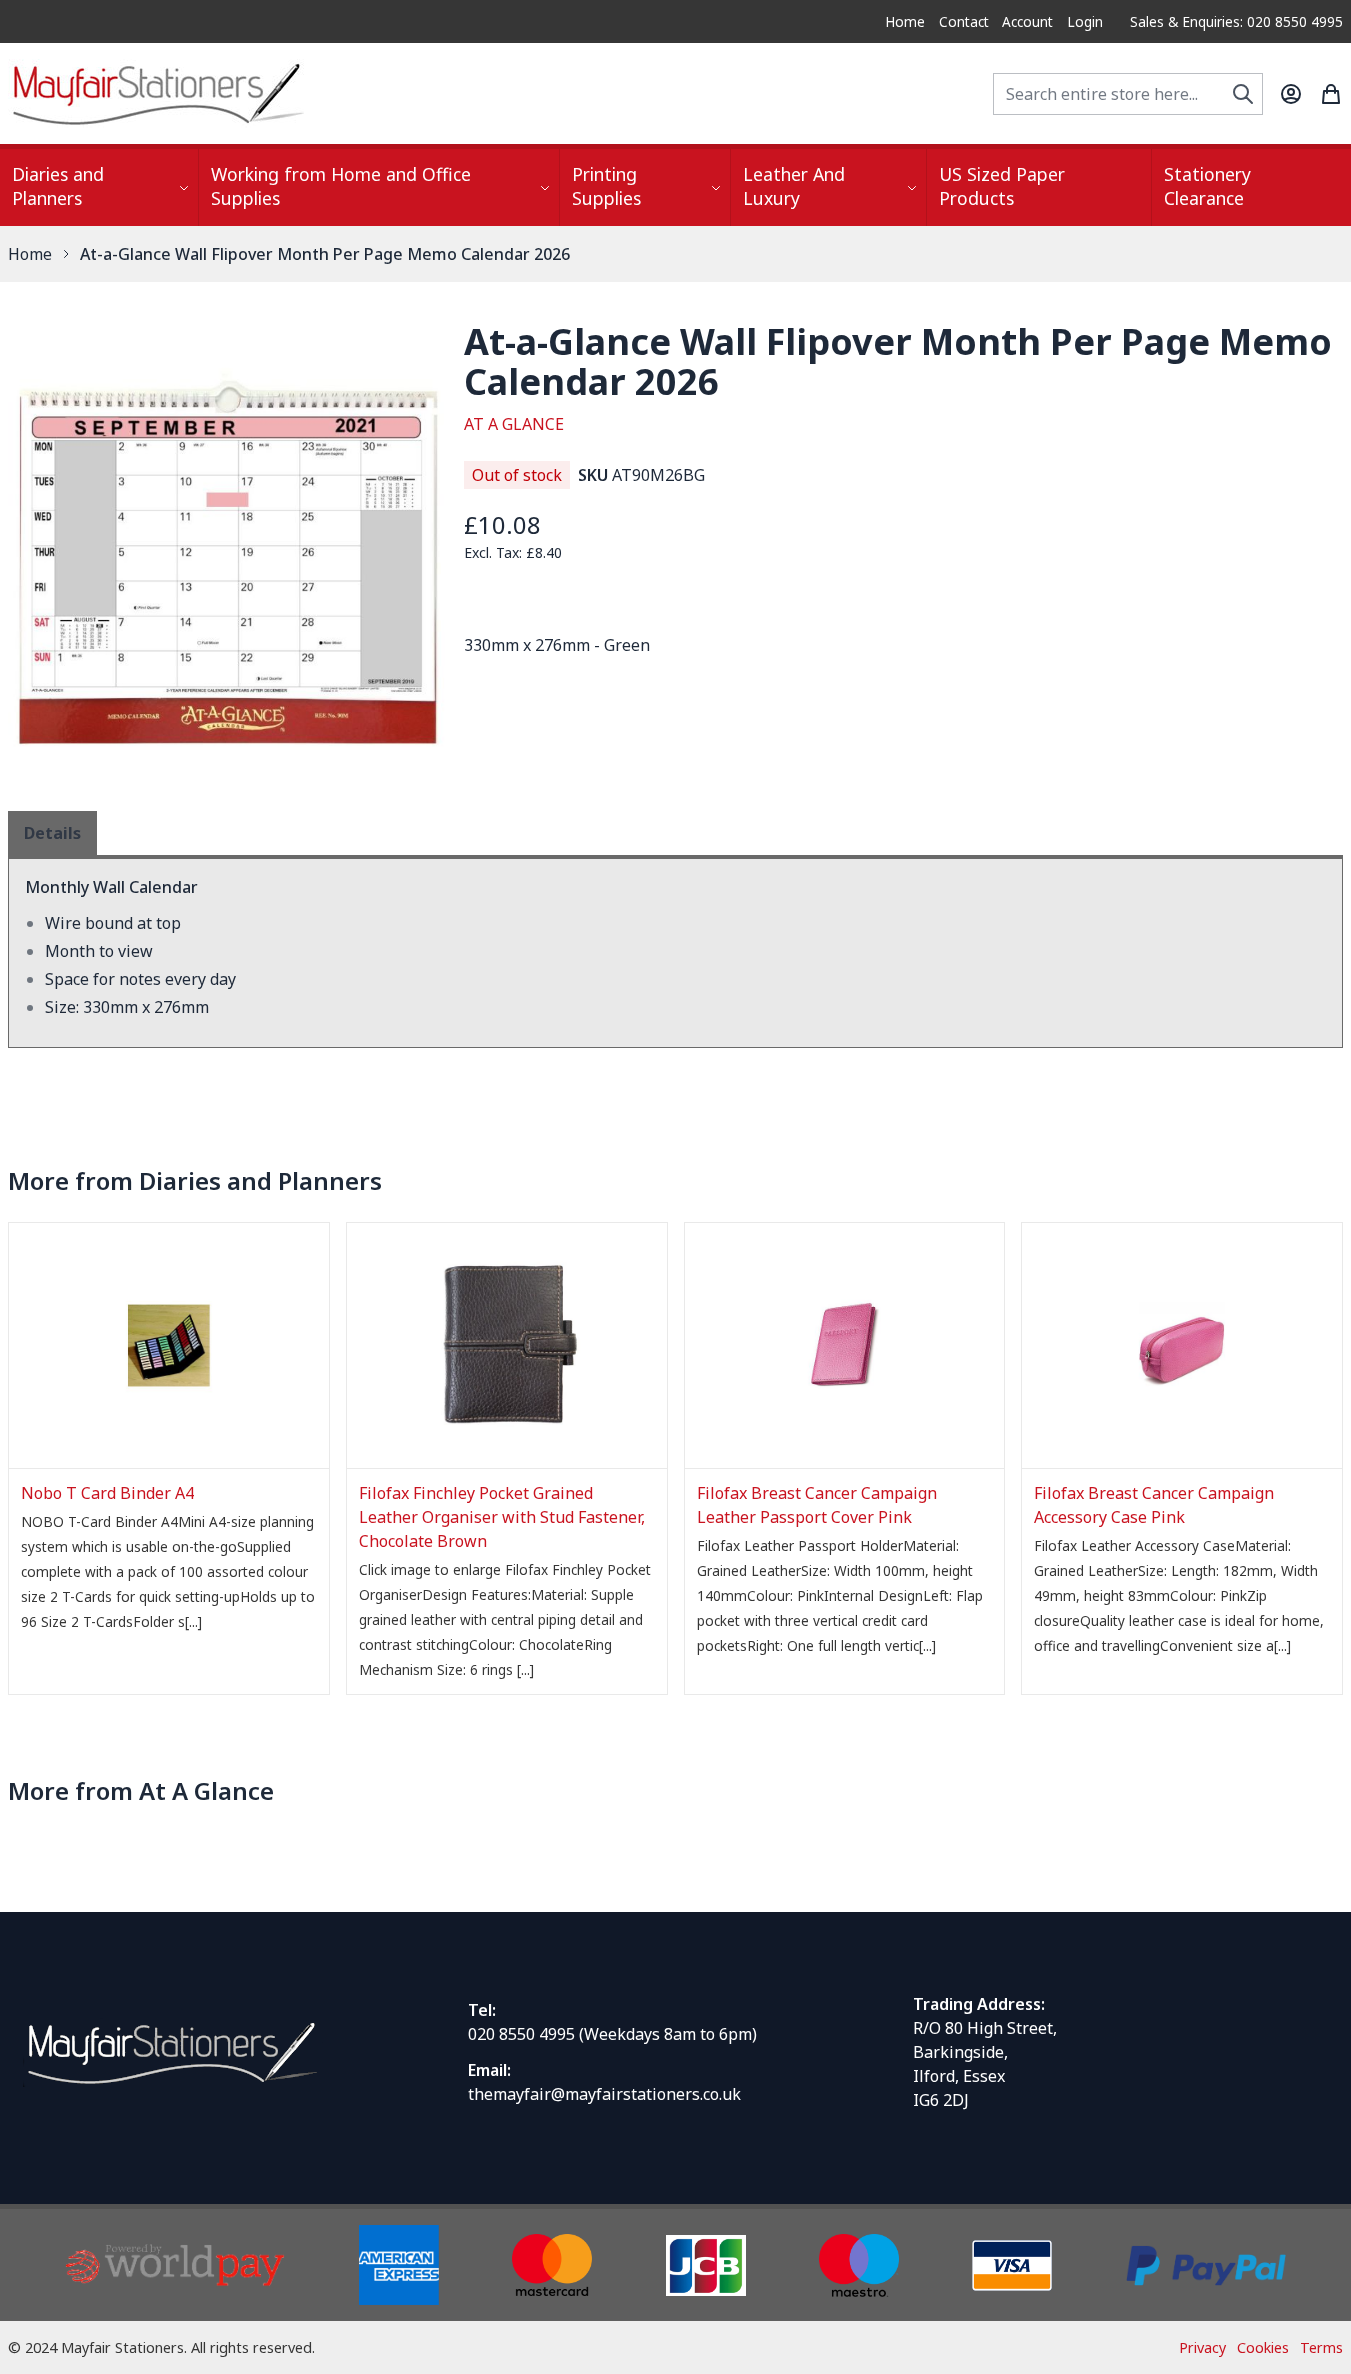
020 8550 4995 (521, 2034)
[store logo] (158, 93)
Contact (964, 21)
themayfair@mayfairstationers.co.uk (604, 2094)
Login (1085, 21)
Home (905, 21)
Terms (1321, 2347)
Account (1027, 21)
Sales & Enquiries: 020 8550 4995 (1236, 21)
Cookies (1263, 2347)
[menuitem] (99, 187)
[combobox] (1128, 94)
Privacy (1202, 2347)
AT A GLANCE (514, 424)
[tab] (52, 833)
